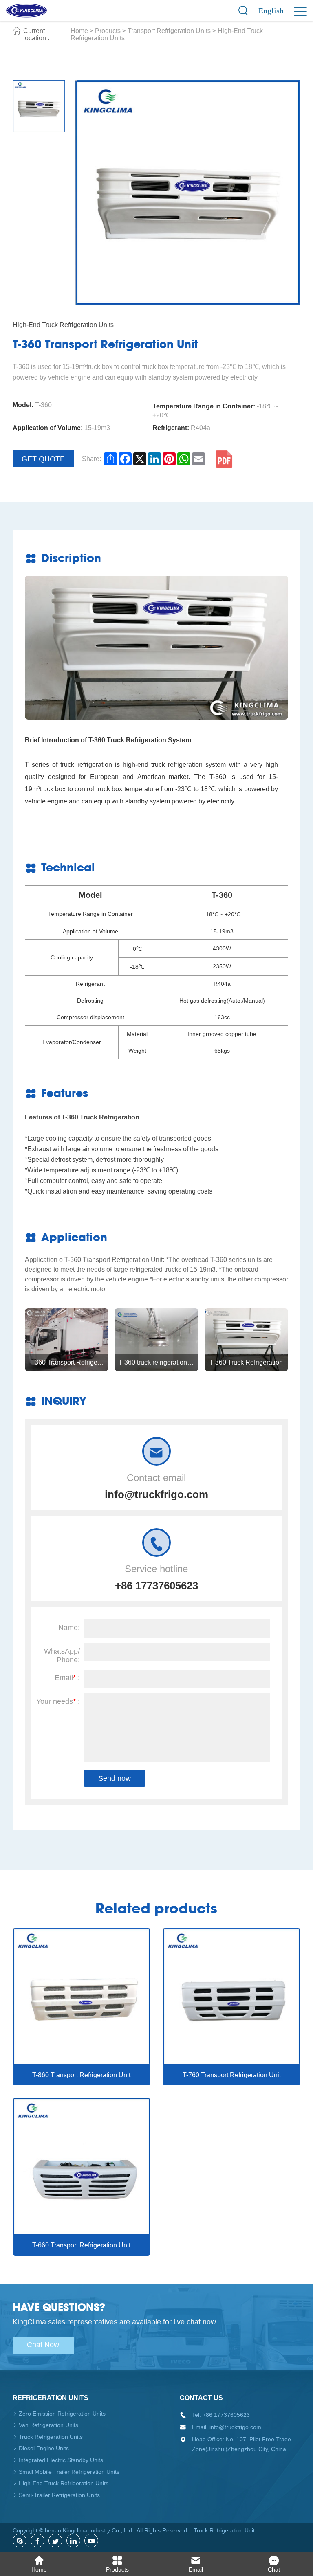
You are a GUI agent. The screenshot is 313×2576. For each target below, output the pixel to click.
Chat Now (43, 2345)
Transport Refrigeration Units (169, 31)
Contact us (201, 2398)
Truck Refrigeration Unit (224, 2530)
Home (79, 31)
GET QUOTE (43, 459)
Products (108, 31)
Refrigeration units (51, 2398)
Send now (115, 1778)
